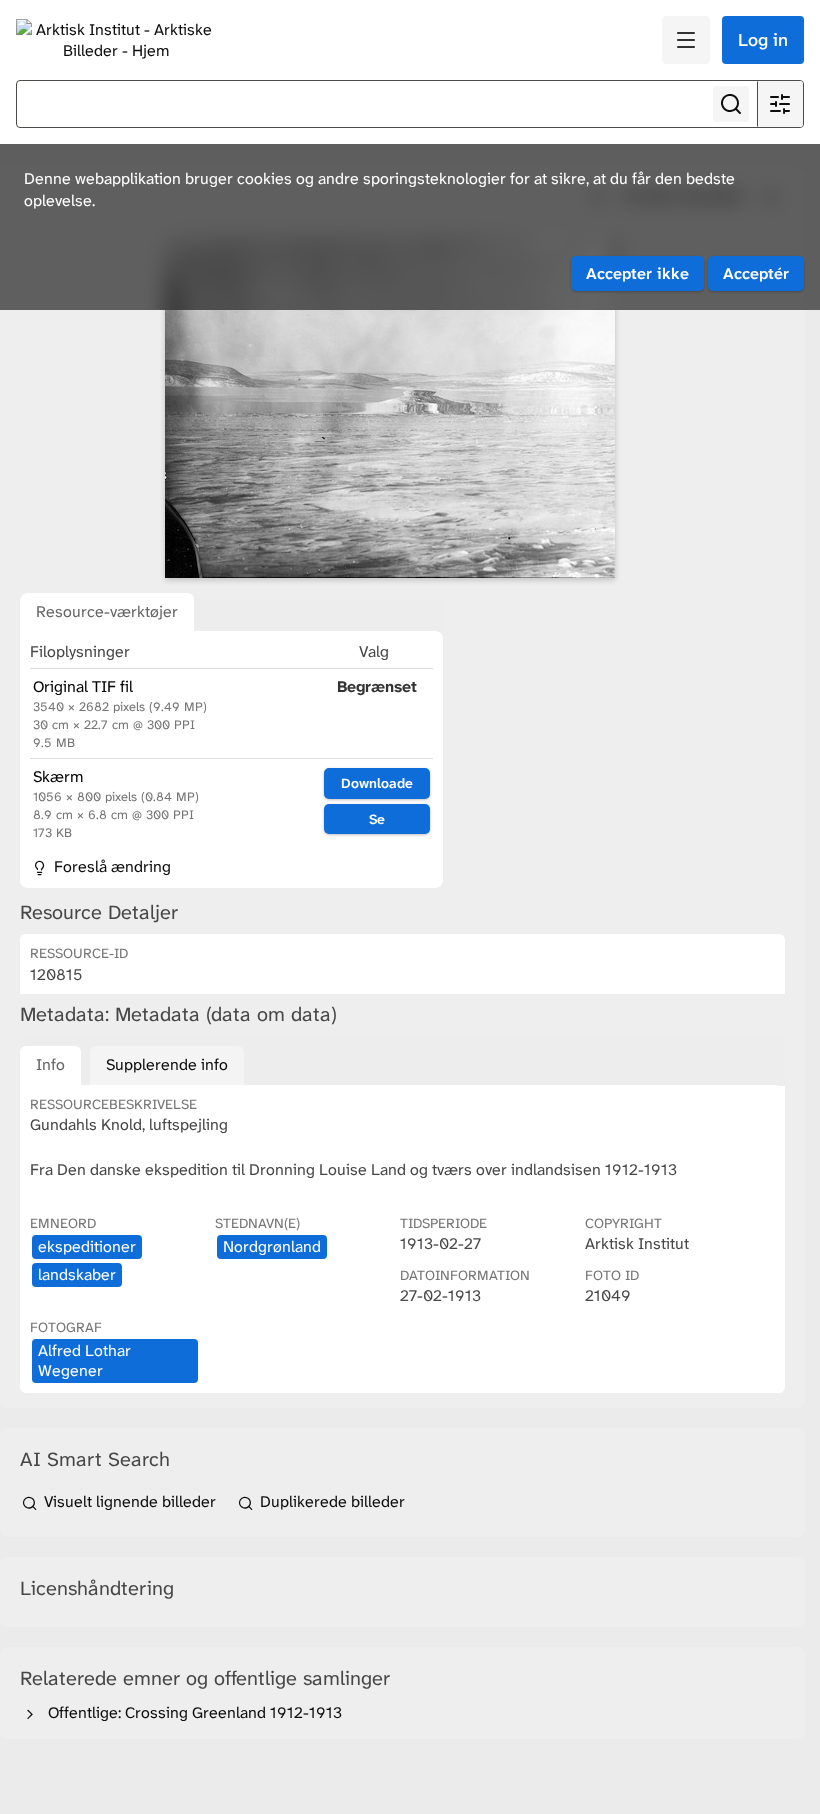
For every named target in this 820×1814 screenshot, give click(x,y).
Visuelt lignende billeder (130, 1501)
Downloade (377, 783)
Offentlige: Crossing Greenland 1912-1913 (191, 1712)
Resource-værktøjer (107, 611)
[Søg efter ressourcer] (731, 104)
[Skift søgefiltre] (780, 104)
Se (377, 819)
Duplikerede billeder (330, 1501)
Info (50, 1064)
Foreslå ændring (110, 866)
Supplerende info (167, 1064)
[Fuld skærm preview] (390, 407)
